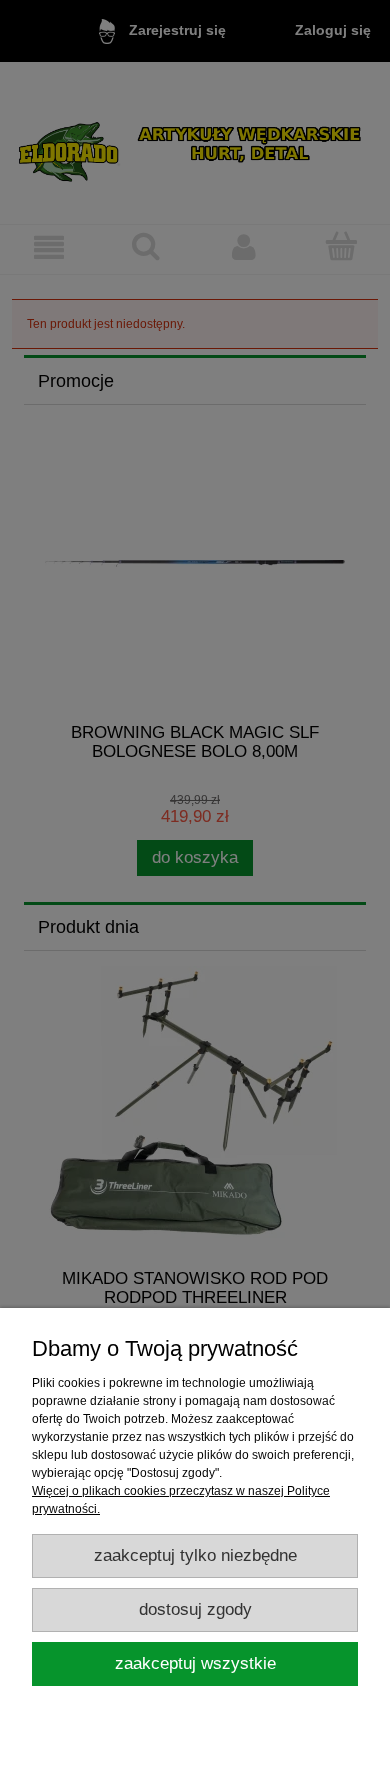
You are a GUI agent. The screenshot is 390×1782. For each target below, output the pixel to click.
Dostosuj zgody (195, 1609)
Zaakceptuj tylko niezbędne (195, 1555)
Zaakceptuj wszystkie (195, 1663)
